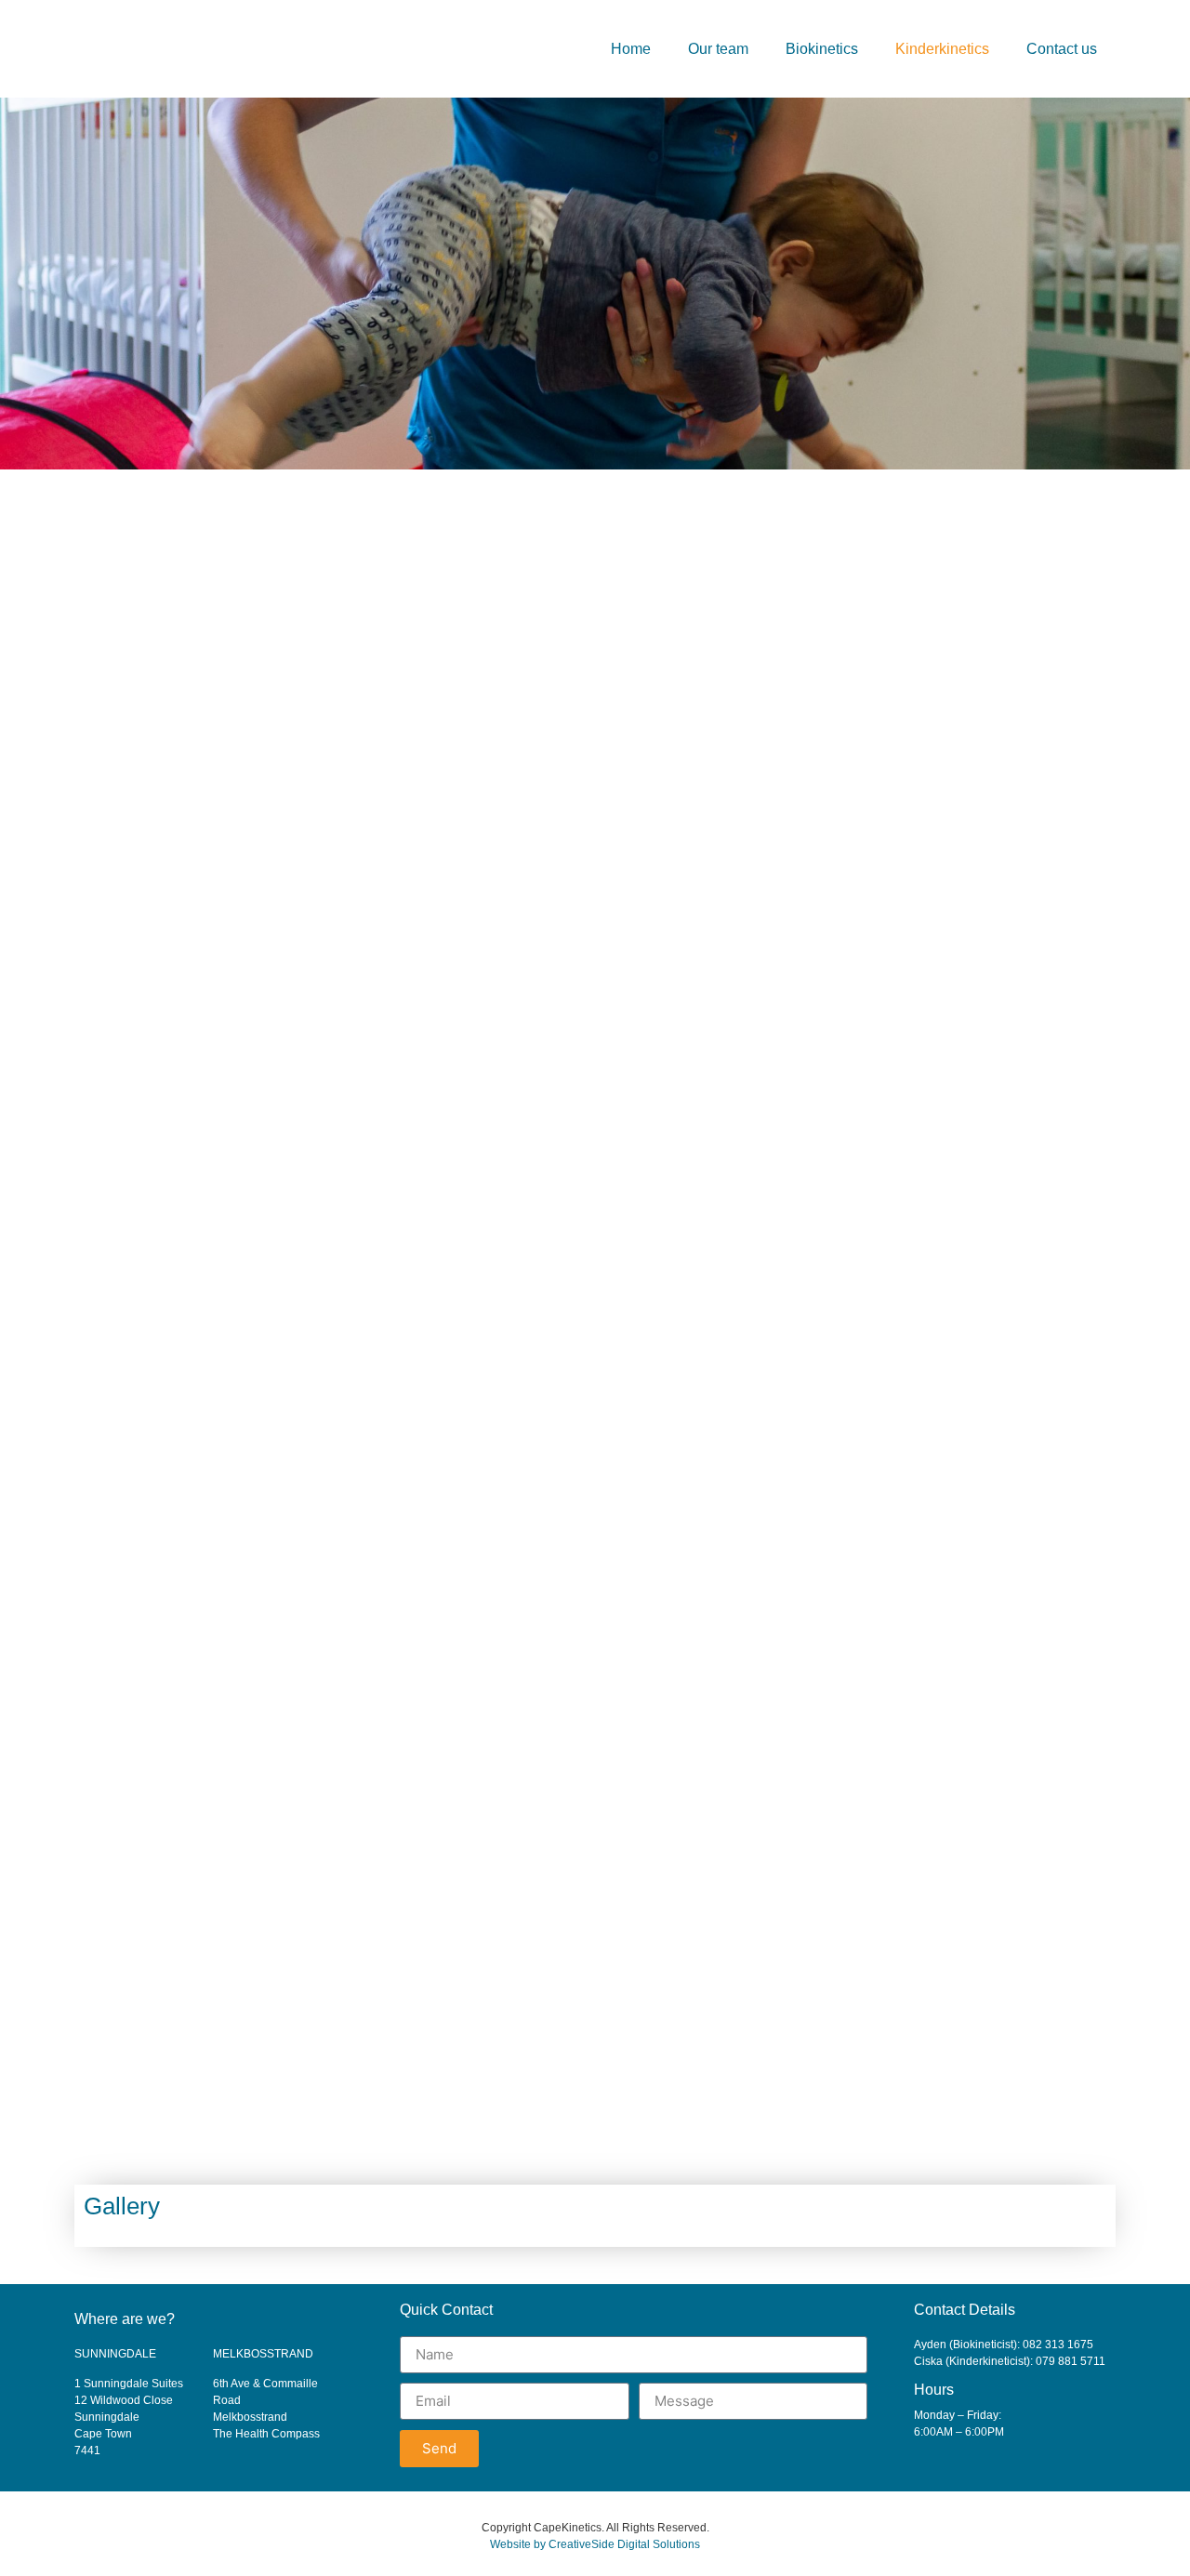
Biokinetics (822, 49)
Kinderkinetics (942, 49)
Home (631, 49)
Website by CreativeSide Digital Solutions (595, 2544)
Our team (718, 49)
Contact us (1062, 49)
